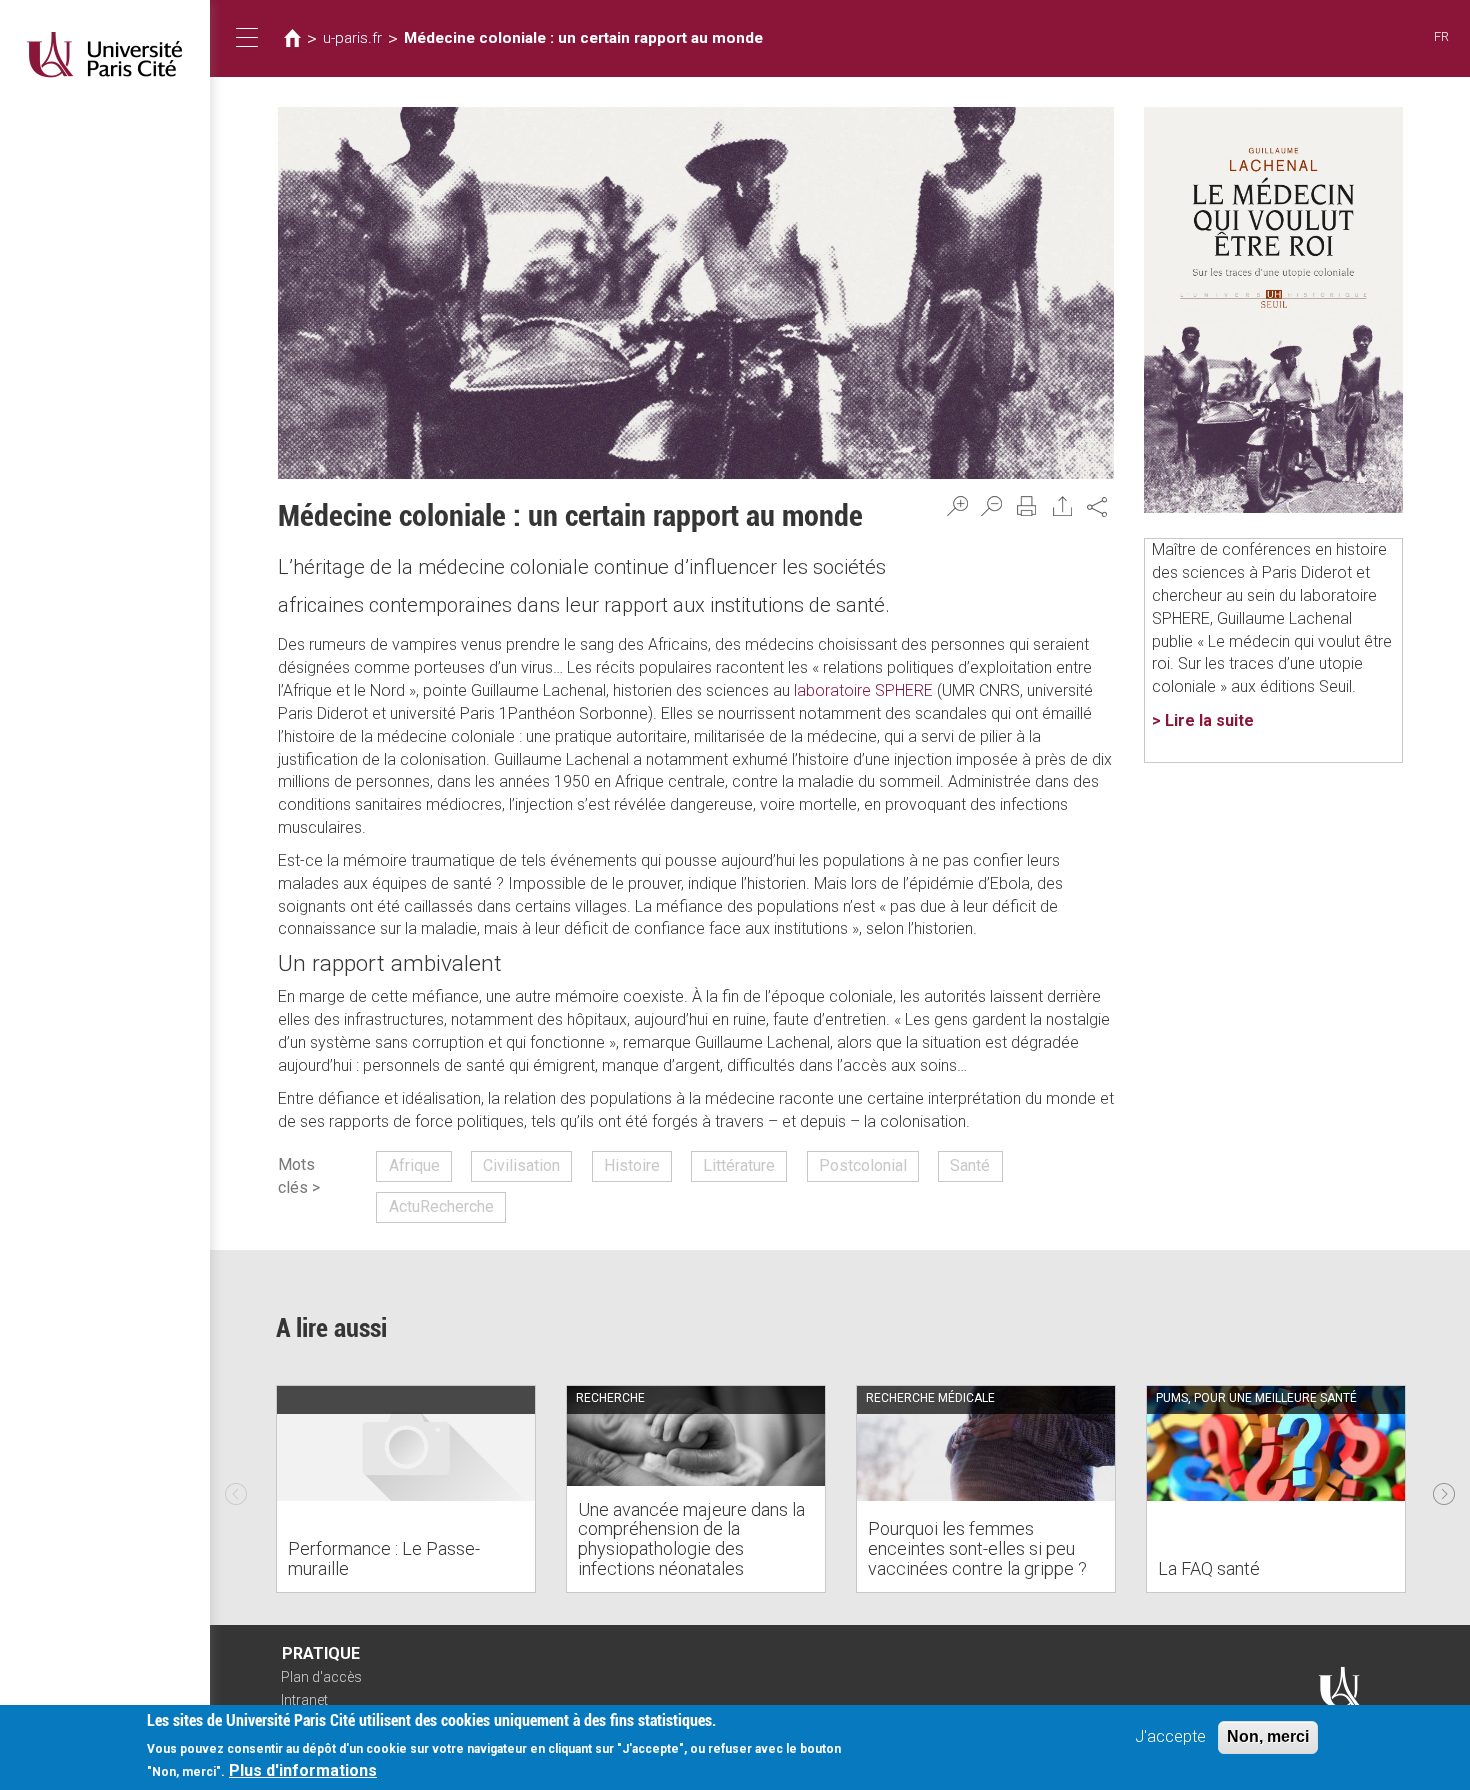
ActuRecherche (441, 1206)
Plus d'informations (303, 1770)
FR (1441, 36)
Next (1444, 1489)
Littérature (739, 1165)
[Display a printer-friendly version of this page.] (1027, 506)
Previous (236, 1489)
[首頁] (105, 54)
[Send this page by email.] (1063, 506)
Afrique (414, 1165)
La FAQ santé (1209, 1568)
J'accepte (1170, 1736)
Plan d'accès (321, 1677)
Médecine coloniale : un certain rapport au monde (583, 38)
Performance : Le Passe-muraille (384, 1558)
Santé (970, 1165)
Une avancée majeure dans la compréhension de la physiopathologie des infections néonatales (691, 1539)
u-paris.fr (352, 38)
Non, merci (1268, 1736)
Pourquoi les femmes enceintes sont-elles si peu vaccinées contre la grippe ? (977, 1548)
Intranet (304, 1700)
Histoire (632, 1165)
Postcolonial (863, 1165)
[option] (406, 1489)
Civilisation (521, 1165)
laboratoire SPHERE (863, 690)
